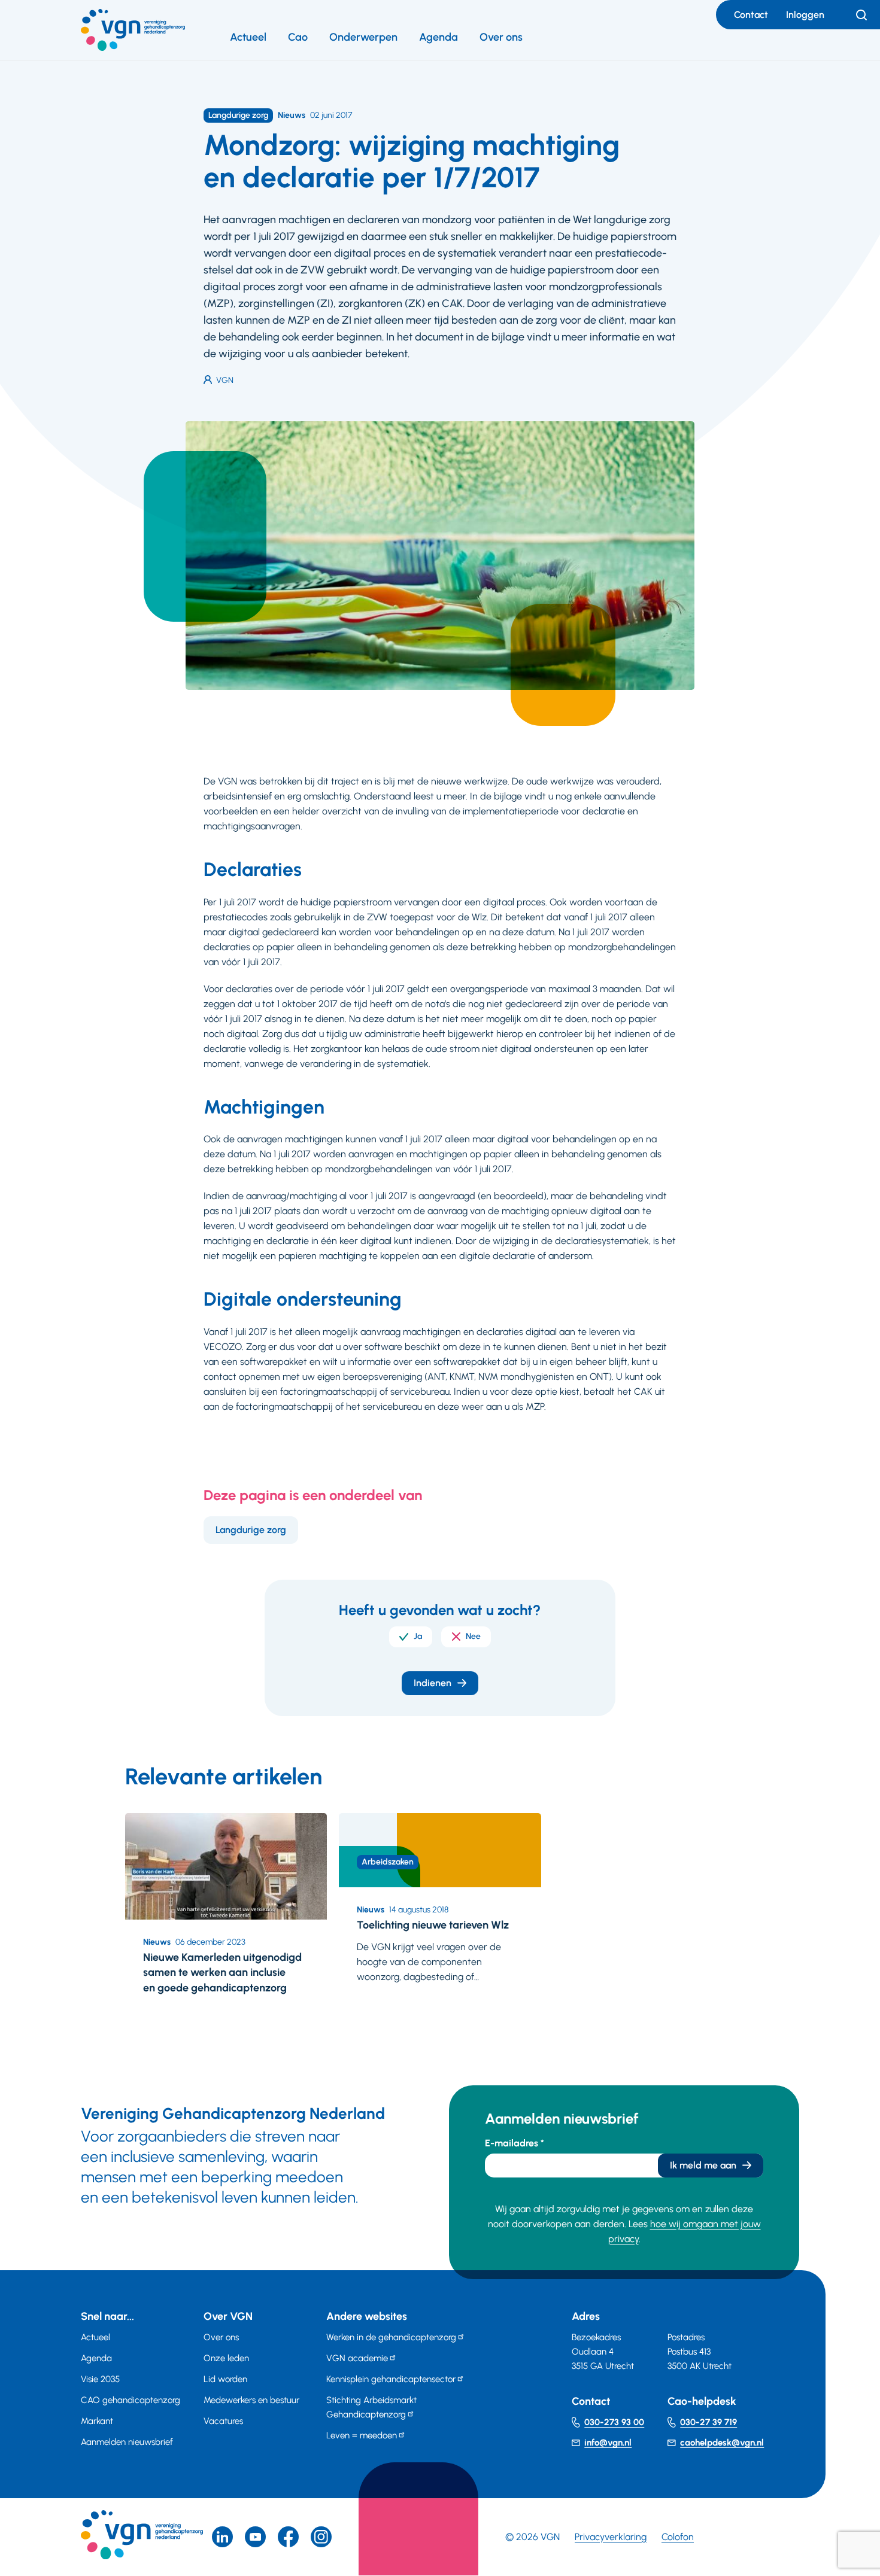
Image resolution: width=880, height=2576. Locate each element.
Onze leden (226, 2358)
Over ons (501, 37)
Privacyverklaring (611, 2537)
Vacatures (223, 2421)
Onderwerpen (363, 37)
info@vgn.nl (608, 2443)
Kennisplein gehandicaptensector (391, 2379)
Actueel (248, 37)
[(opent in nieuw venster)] (288, 2537)
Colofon (678, 2537)
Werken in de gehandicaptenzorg (391, 2337)
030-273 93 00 (614, 2422)
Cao (298, 37)
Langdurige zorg (251, 1530)
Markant (97, 2421)
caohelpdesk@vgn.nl (722, 2443)
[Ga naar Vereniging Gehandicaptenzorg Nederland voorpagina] (133, 30)
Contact (751, 15)
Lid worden (225, 2379)
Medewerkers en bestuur (251, 2400)
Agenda (439, 37)
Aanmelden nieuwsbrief (127, 2442)
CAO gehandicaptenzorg (131, 2400)
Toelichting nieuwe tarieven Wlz (433, 1925)
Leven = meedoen (362, 2435)
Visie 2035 (100, 2379)
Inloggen (805, 15)
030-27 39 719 (708, 2422)
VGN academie (357, 2358)
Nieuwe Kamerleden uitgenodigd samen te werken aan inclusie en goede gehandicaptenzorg (222, 1972)
